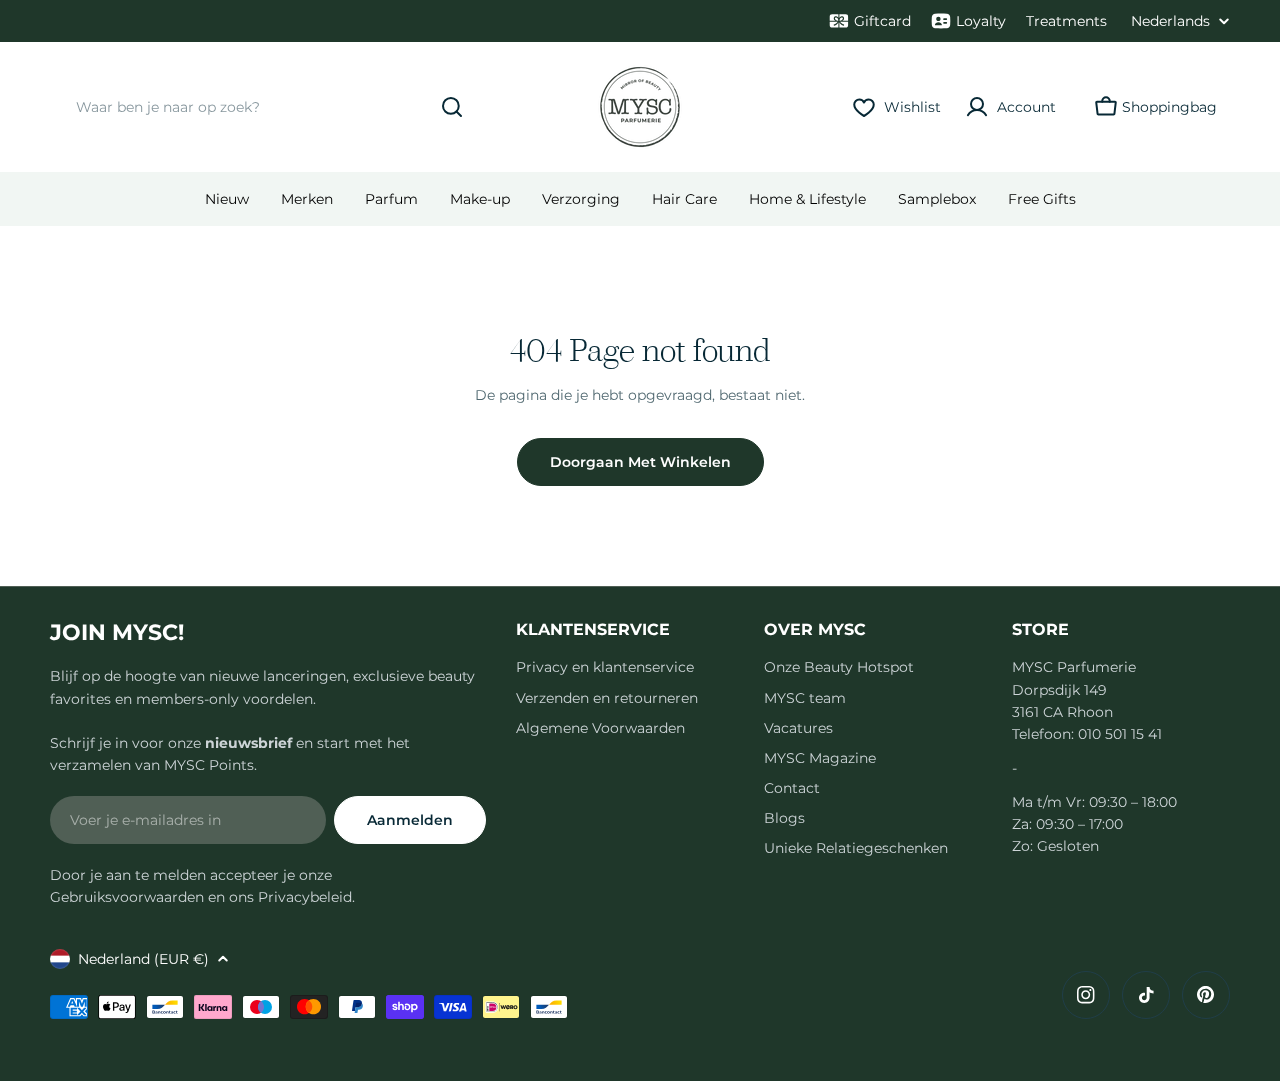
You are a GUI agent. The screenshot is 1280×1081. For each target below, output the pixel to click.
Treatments (1066, 21)
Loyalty (981, 21)
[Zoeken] (452, 107)
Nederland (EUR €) (143, 959)
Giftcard (882, 21)
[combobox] (265, 107)
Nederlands (1170, 21)
